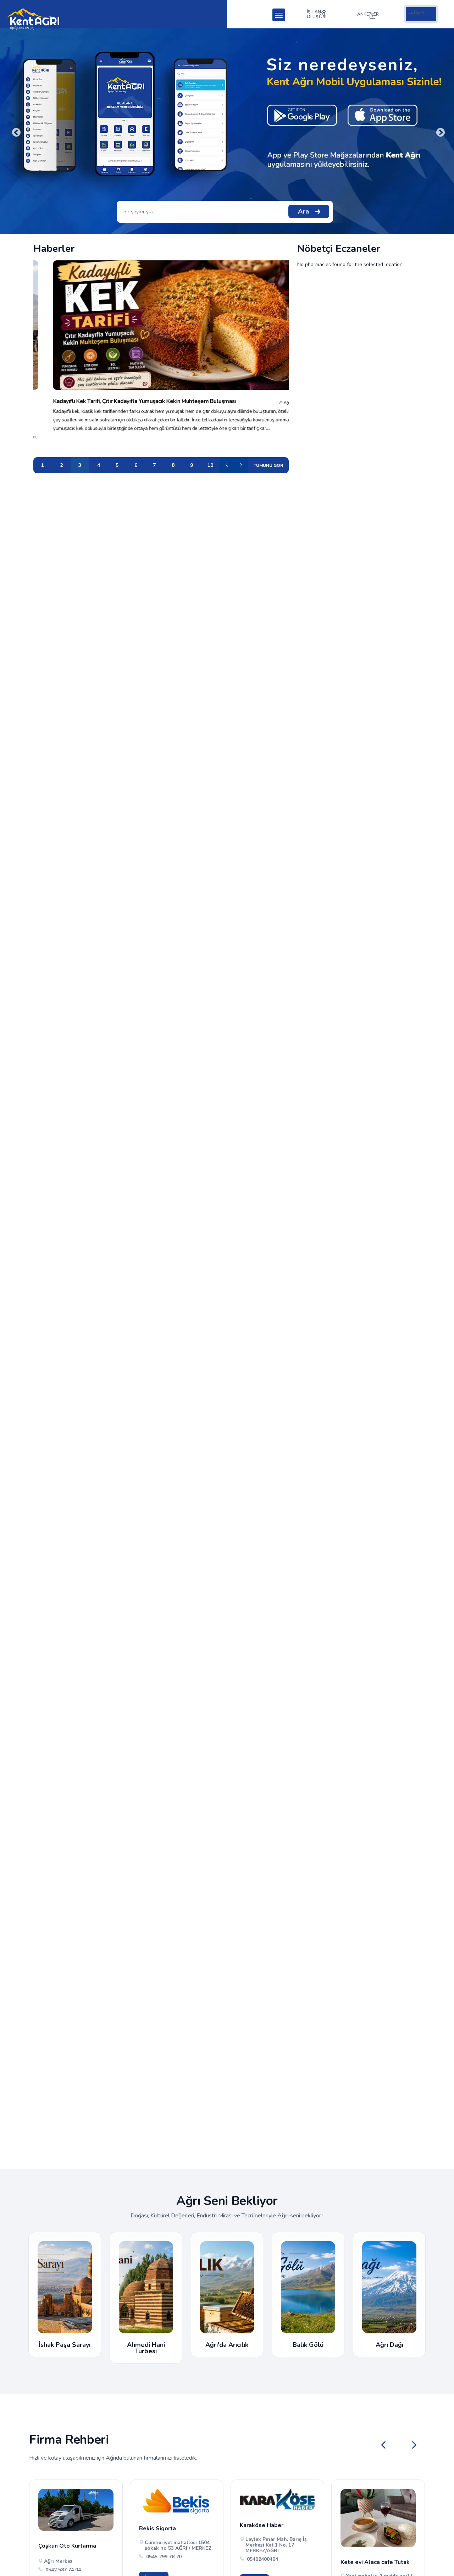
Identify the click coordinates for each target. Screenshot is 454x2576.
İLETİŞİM (416, 12)
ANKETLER (368, 14)
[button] (414, 2445)
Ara (303, 211)
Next (439, 131)
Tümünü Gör (268, 465)
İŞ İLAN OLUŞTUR (317, 14)
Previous (15, 131)
